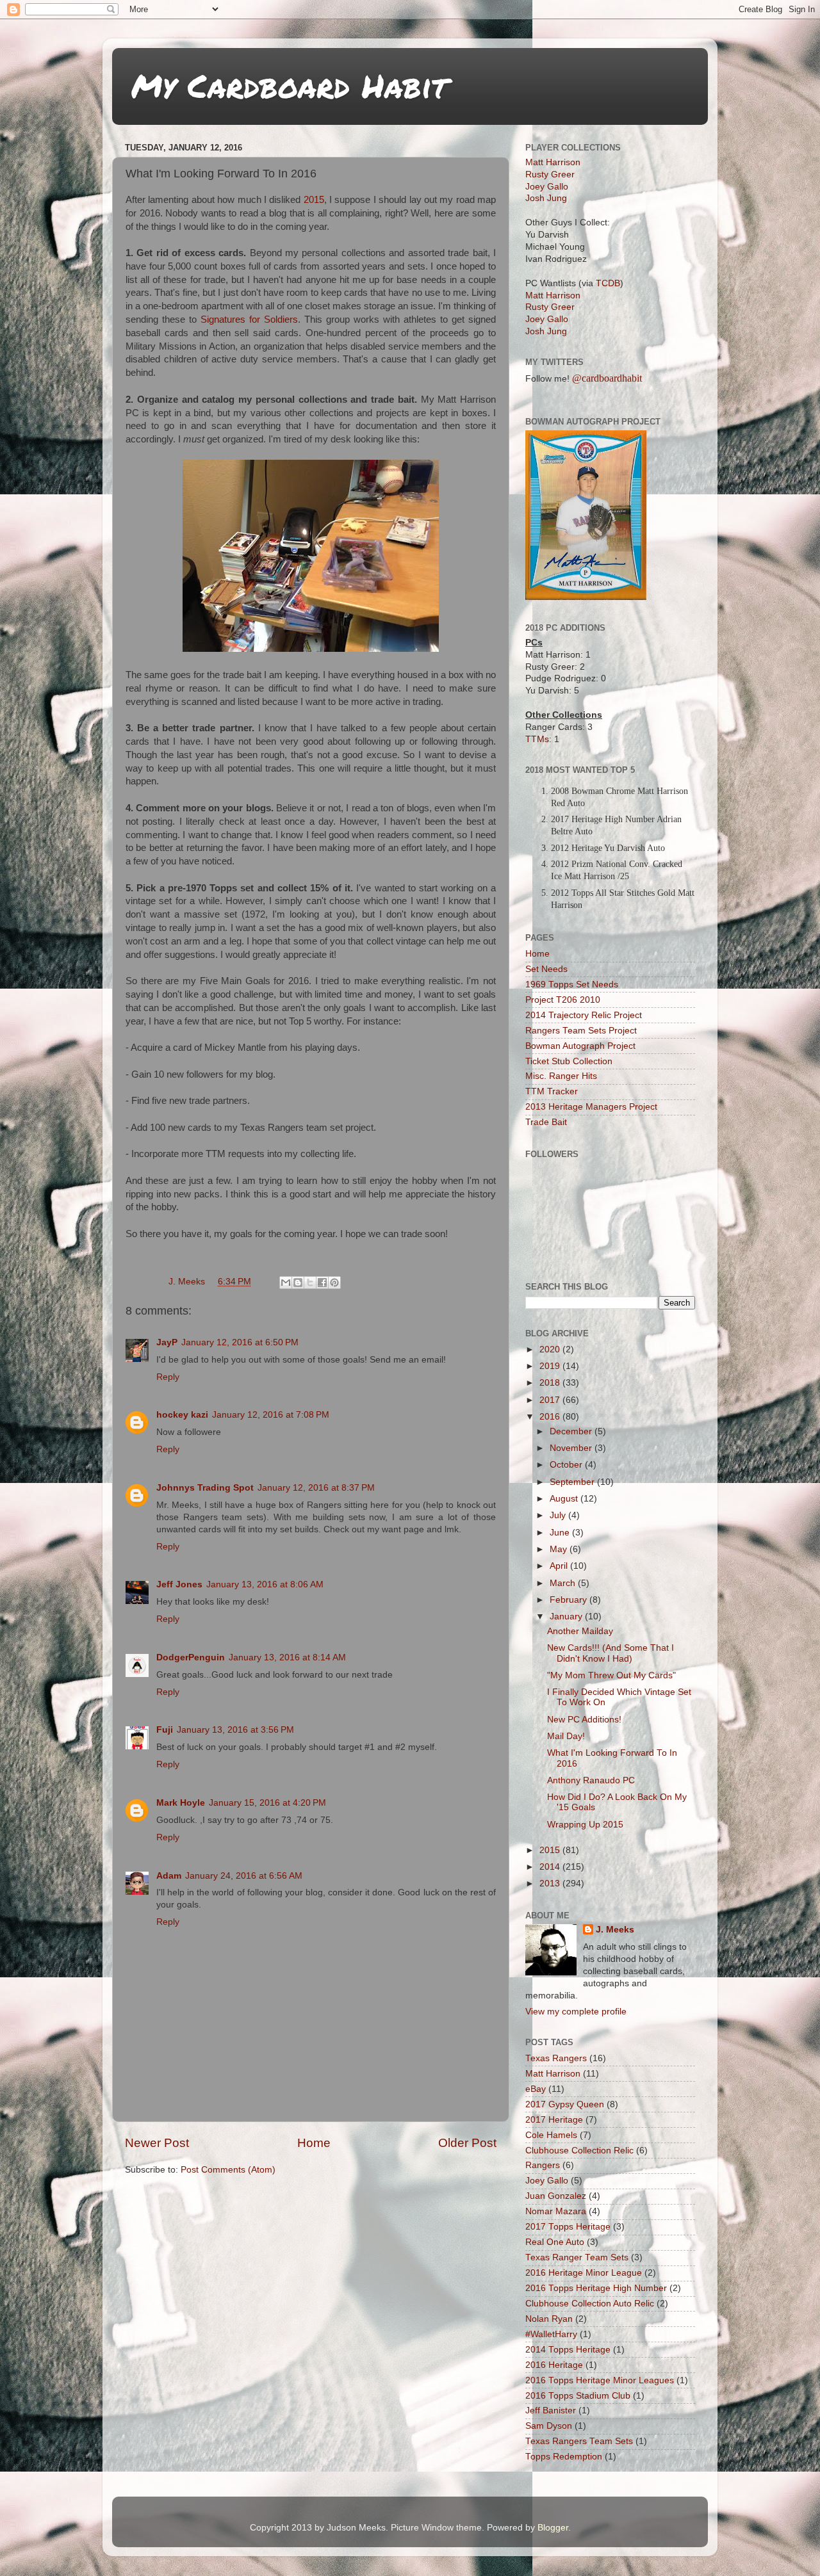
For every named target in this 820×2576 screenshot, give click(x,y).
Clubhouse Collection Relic (579, 2151)
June (561, 1533)
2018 (551, 1383)
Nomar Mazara (556, 2211)
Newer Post (157, 2143)
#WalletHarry (551, 2334)
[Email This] (286, 1283)
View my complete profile (576, 2012)
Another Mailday (580, 1631)
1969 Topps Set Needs (572, 984)
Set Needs (546, 969)
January (567, 1616)
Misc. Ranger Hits (561, 1076)
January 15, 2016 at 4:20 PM (267, 1803)
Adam (169, 1876)
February (570, 1600)
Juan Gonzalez (556, 2196)
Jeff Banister (551, 2410)
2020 (551, 1349)
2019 (551, 1366)
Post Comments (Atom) (228, 2170)
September (573, 1482)
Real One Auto (555, 2242)
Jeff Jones (179, 1584)
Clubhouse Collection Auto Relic (590, 2304)
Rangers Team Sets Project (581, 1031)
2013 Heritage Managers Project (591, 1107)
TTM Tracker (552, 1091)
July (559, 1515)
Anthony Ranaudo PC (591, 1780)
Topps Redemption (564, 2457)
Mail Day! (566, 1736)
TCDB (608, 283)
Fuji (165, 1730)
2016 (551, 1417)
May (560, 1549)
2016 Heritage (554, 2365)
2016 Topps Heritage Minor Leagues (600, 2380)
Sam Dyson (549, 2426)
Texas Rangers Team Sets (579, 2441)
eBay (536, 2089)
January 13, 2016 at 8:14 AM (287, 1657)
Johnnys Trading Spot (205, 1488)
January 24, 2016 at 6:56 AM (244, 1876)
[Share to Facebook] (322, 1283)
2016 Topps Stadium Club (578, 2396)
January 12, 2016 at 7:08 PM (271, 1415)
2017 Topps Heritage (568, 2227)
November (572, 1448)
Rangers (543, 2165)
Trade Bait (546, 1122)
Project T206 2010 (563, 1000)
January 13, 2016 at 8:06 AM (265, 1584)
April (560, 1566)
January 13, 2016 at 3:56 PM (235, 1730)
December (572, 1431)
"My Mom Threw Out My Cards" (611, 1675)
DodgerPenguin (191, 1657)
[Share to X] (310, 1283)
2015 (314, 200)
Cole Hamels (551, 2135)
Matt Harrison (553, 162)
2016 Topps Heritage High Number (596, 2288)
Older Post (467, 2143)
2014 (551, 1867)
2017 (551, 1400)
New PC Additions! (584, 1720)
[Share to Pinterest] (334, 1283)
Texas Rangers (556, 2058)
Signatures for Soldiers (249, 320)
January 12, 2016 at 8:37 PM (316, 1488)
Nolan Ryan (549, 2319)
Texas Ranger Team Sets (577, 2257)
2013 (551, 1883)
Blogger (553, 2528)
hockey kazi (182, 1415)
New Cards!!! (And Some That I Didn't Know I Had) (611, 1653)
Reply (168, 1377)
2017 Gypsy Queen (565, 2104)
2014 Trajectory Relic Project (584, 1015)
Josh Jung (546, 198)
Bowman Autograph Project (580, 1046)
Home (314, 2143)
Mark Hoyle (181, 1803)
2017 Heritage (554, 2120)
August (565, 1499)
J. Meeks (615, 1930)
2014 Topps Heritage (568, 2350)
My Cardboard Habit (289, 85)
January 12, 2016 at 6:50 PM (240, 1342)
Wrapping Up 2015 (585, 1825)
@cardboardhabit (607, 378)
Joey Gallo (547, 187)
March (564, 1583)
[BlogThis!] (298, 1283)
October (567, 1465)
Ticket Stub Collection (569, 1061)
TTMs (537, 739)
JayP (167, 1342)
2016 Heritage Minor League (584, 2273)
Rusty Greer (550, 174)
